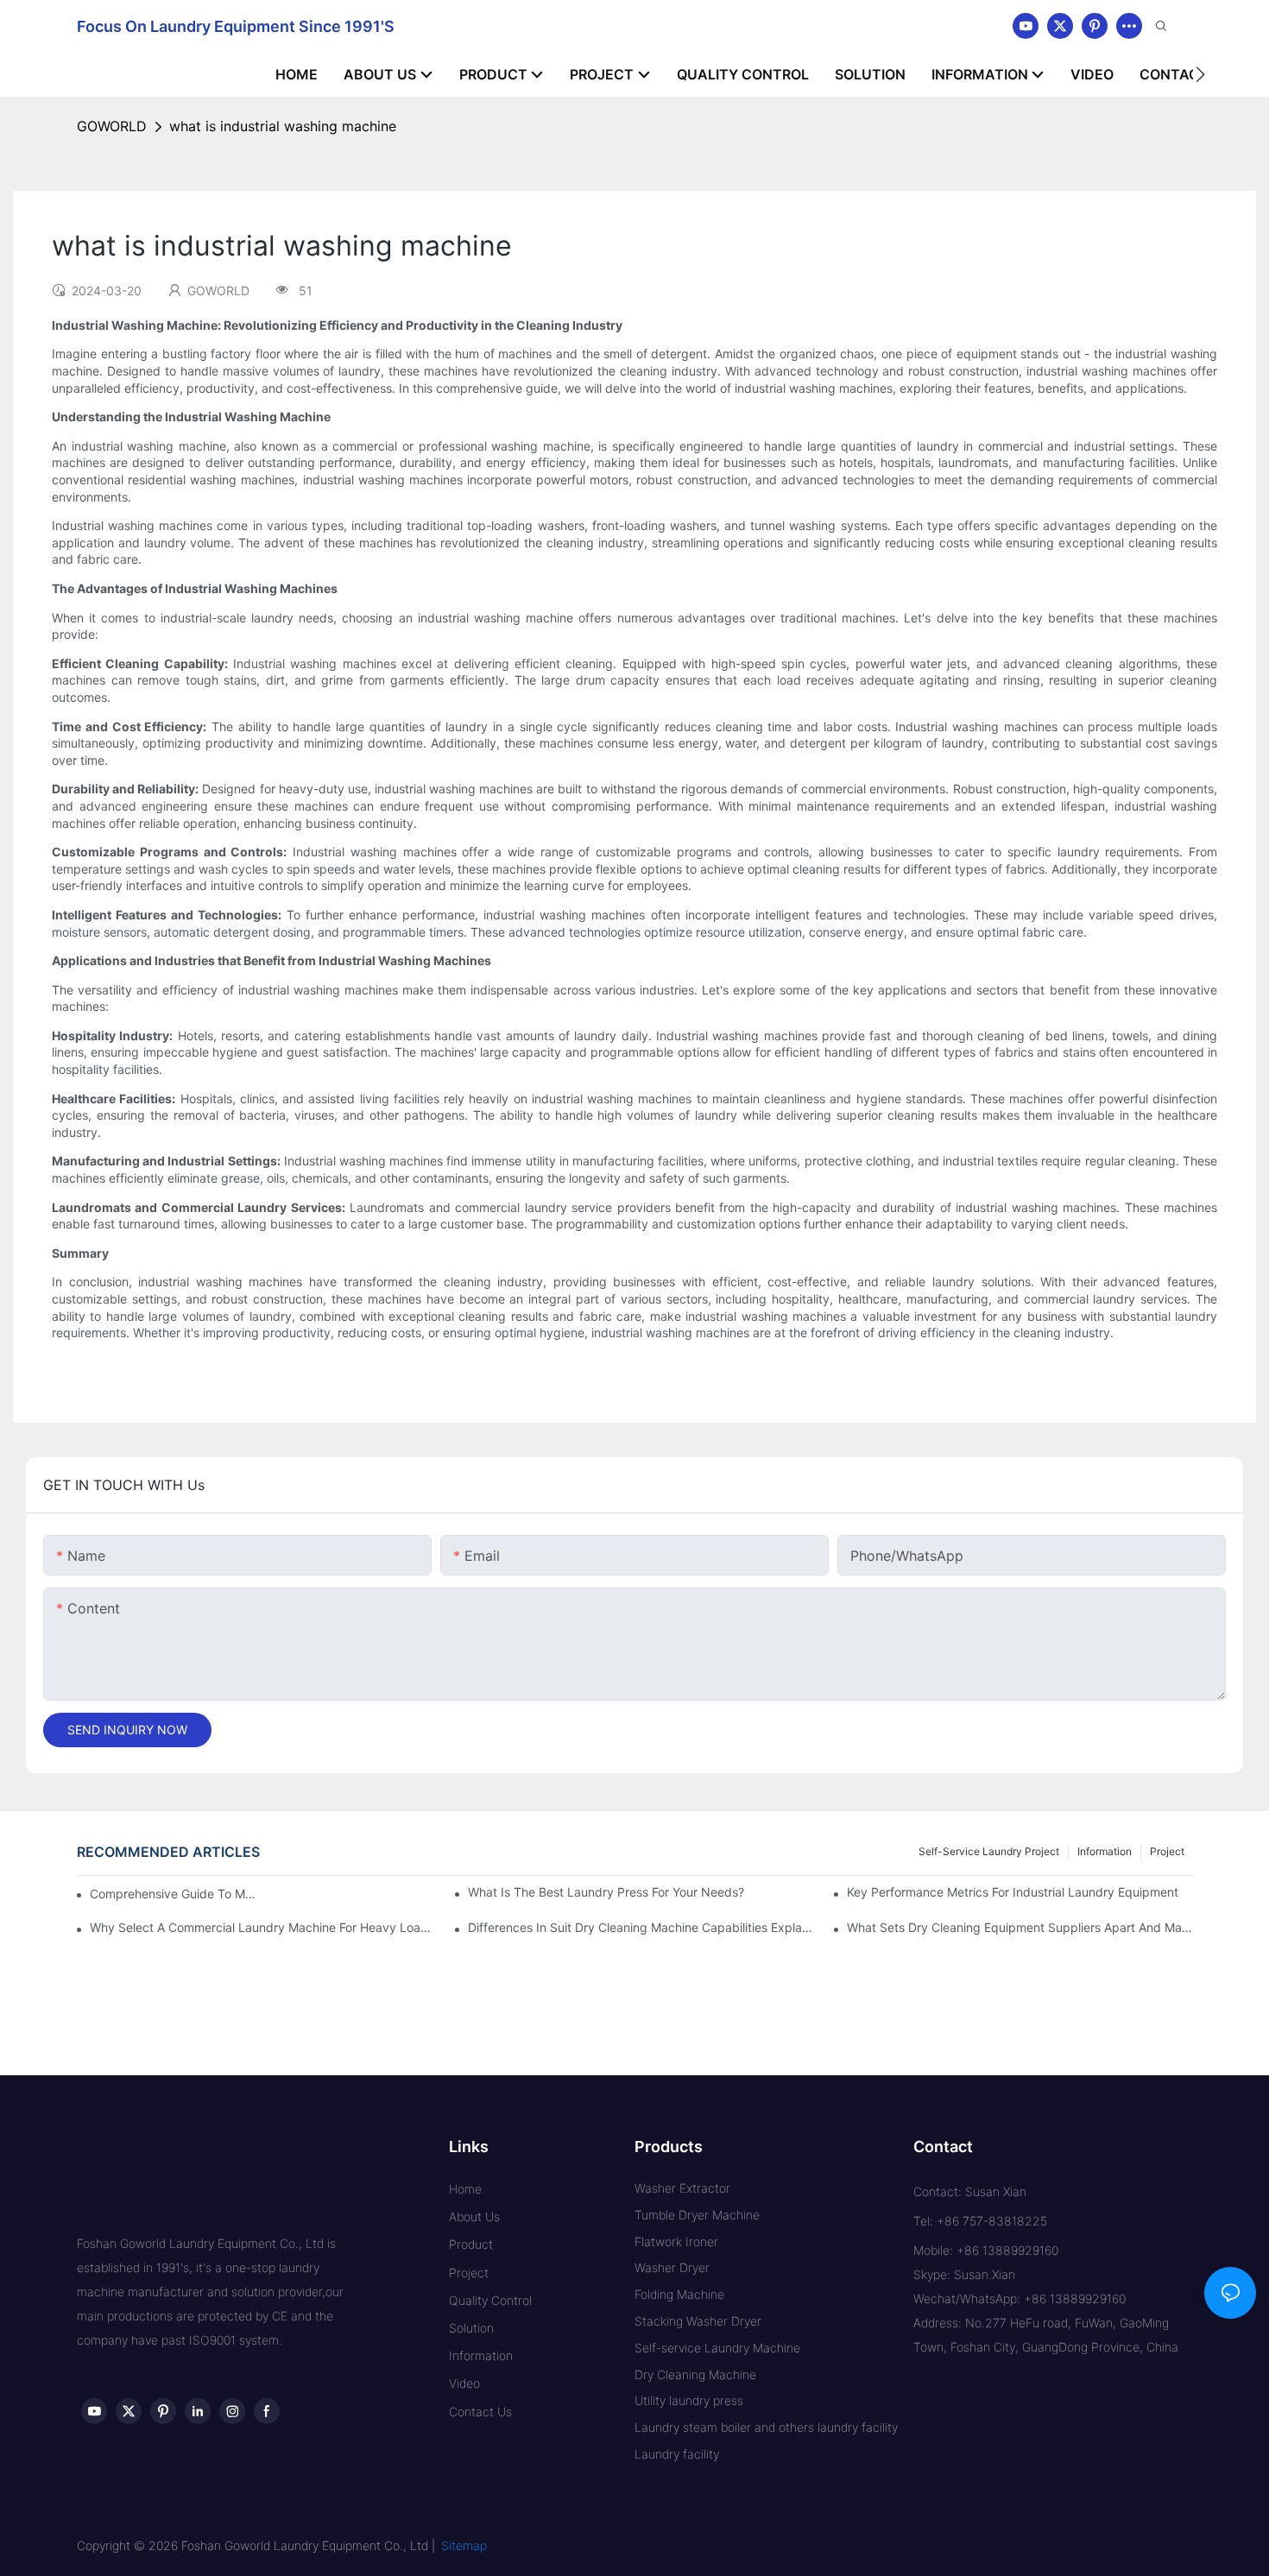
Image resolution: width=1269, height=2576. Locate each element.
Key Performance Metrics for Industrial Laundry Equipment (1013, 1892)
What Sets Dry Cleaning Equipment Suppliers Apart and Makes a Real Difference (1020, 1927)
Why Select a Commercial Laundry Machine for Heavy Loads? (262, 1927)
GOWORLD (112, 126)
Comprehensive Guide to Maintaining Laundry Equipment (173, 1894)
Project (1167, 1851)
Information (1105, 1851)
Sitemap (464, 2545)
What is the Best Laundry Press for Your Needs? (606, 1892)
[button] (1200, 74)
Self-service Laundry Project (989, 1851)
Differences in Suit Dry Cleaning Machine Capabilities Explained (641, 1927)
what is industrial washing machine (283, 126)
